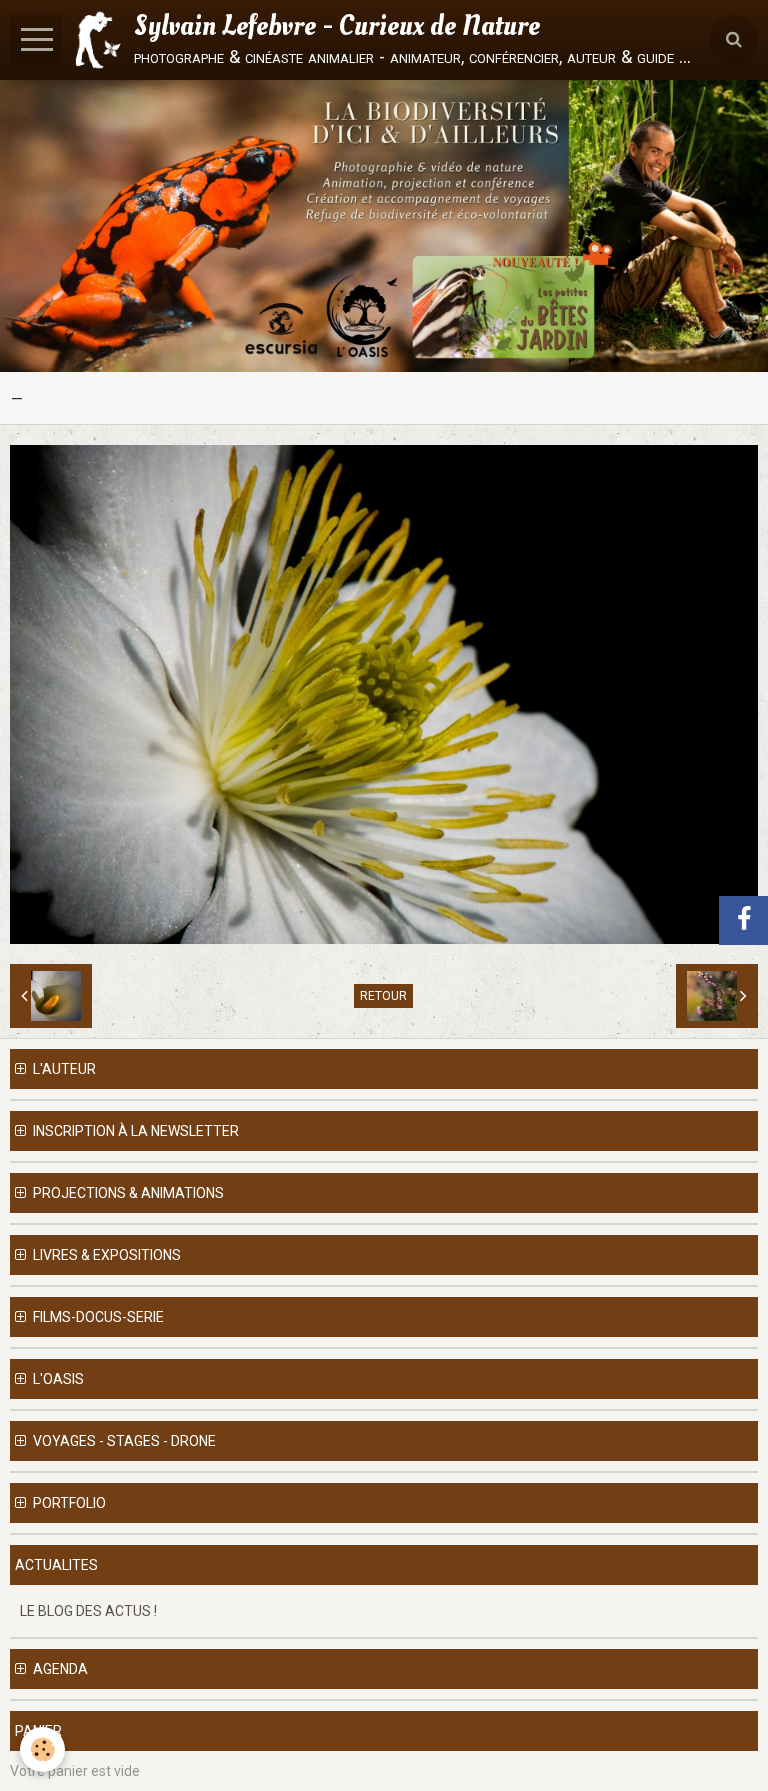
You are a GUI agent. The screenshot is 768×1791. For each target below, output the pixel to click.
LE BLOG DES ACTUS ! (88, 1611)
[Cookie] (42, 1749)
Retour (383, 996)
